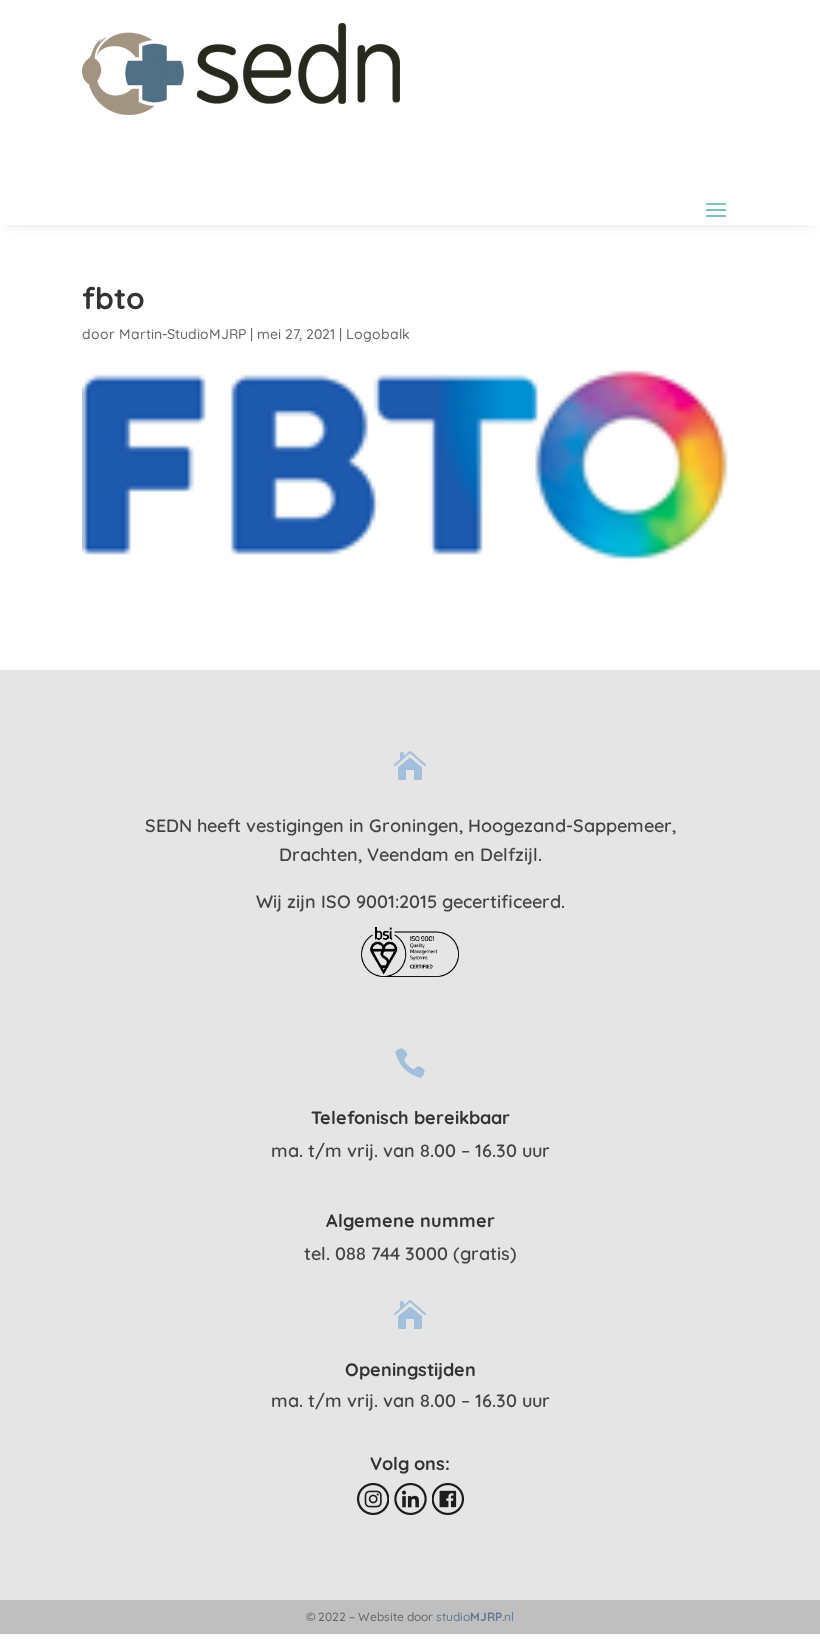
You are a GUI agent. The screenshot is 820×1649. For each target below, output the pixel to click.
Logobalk (378, 334)
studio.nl (475, 1616)
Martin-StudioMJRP (182, 334)
